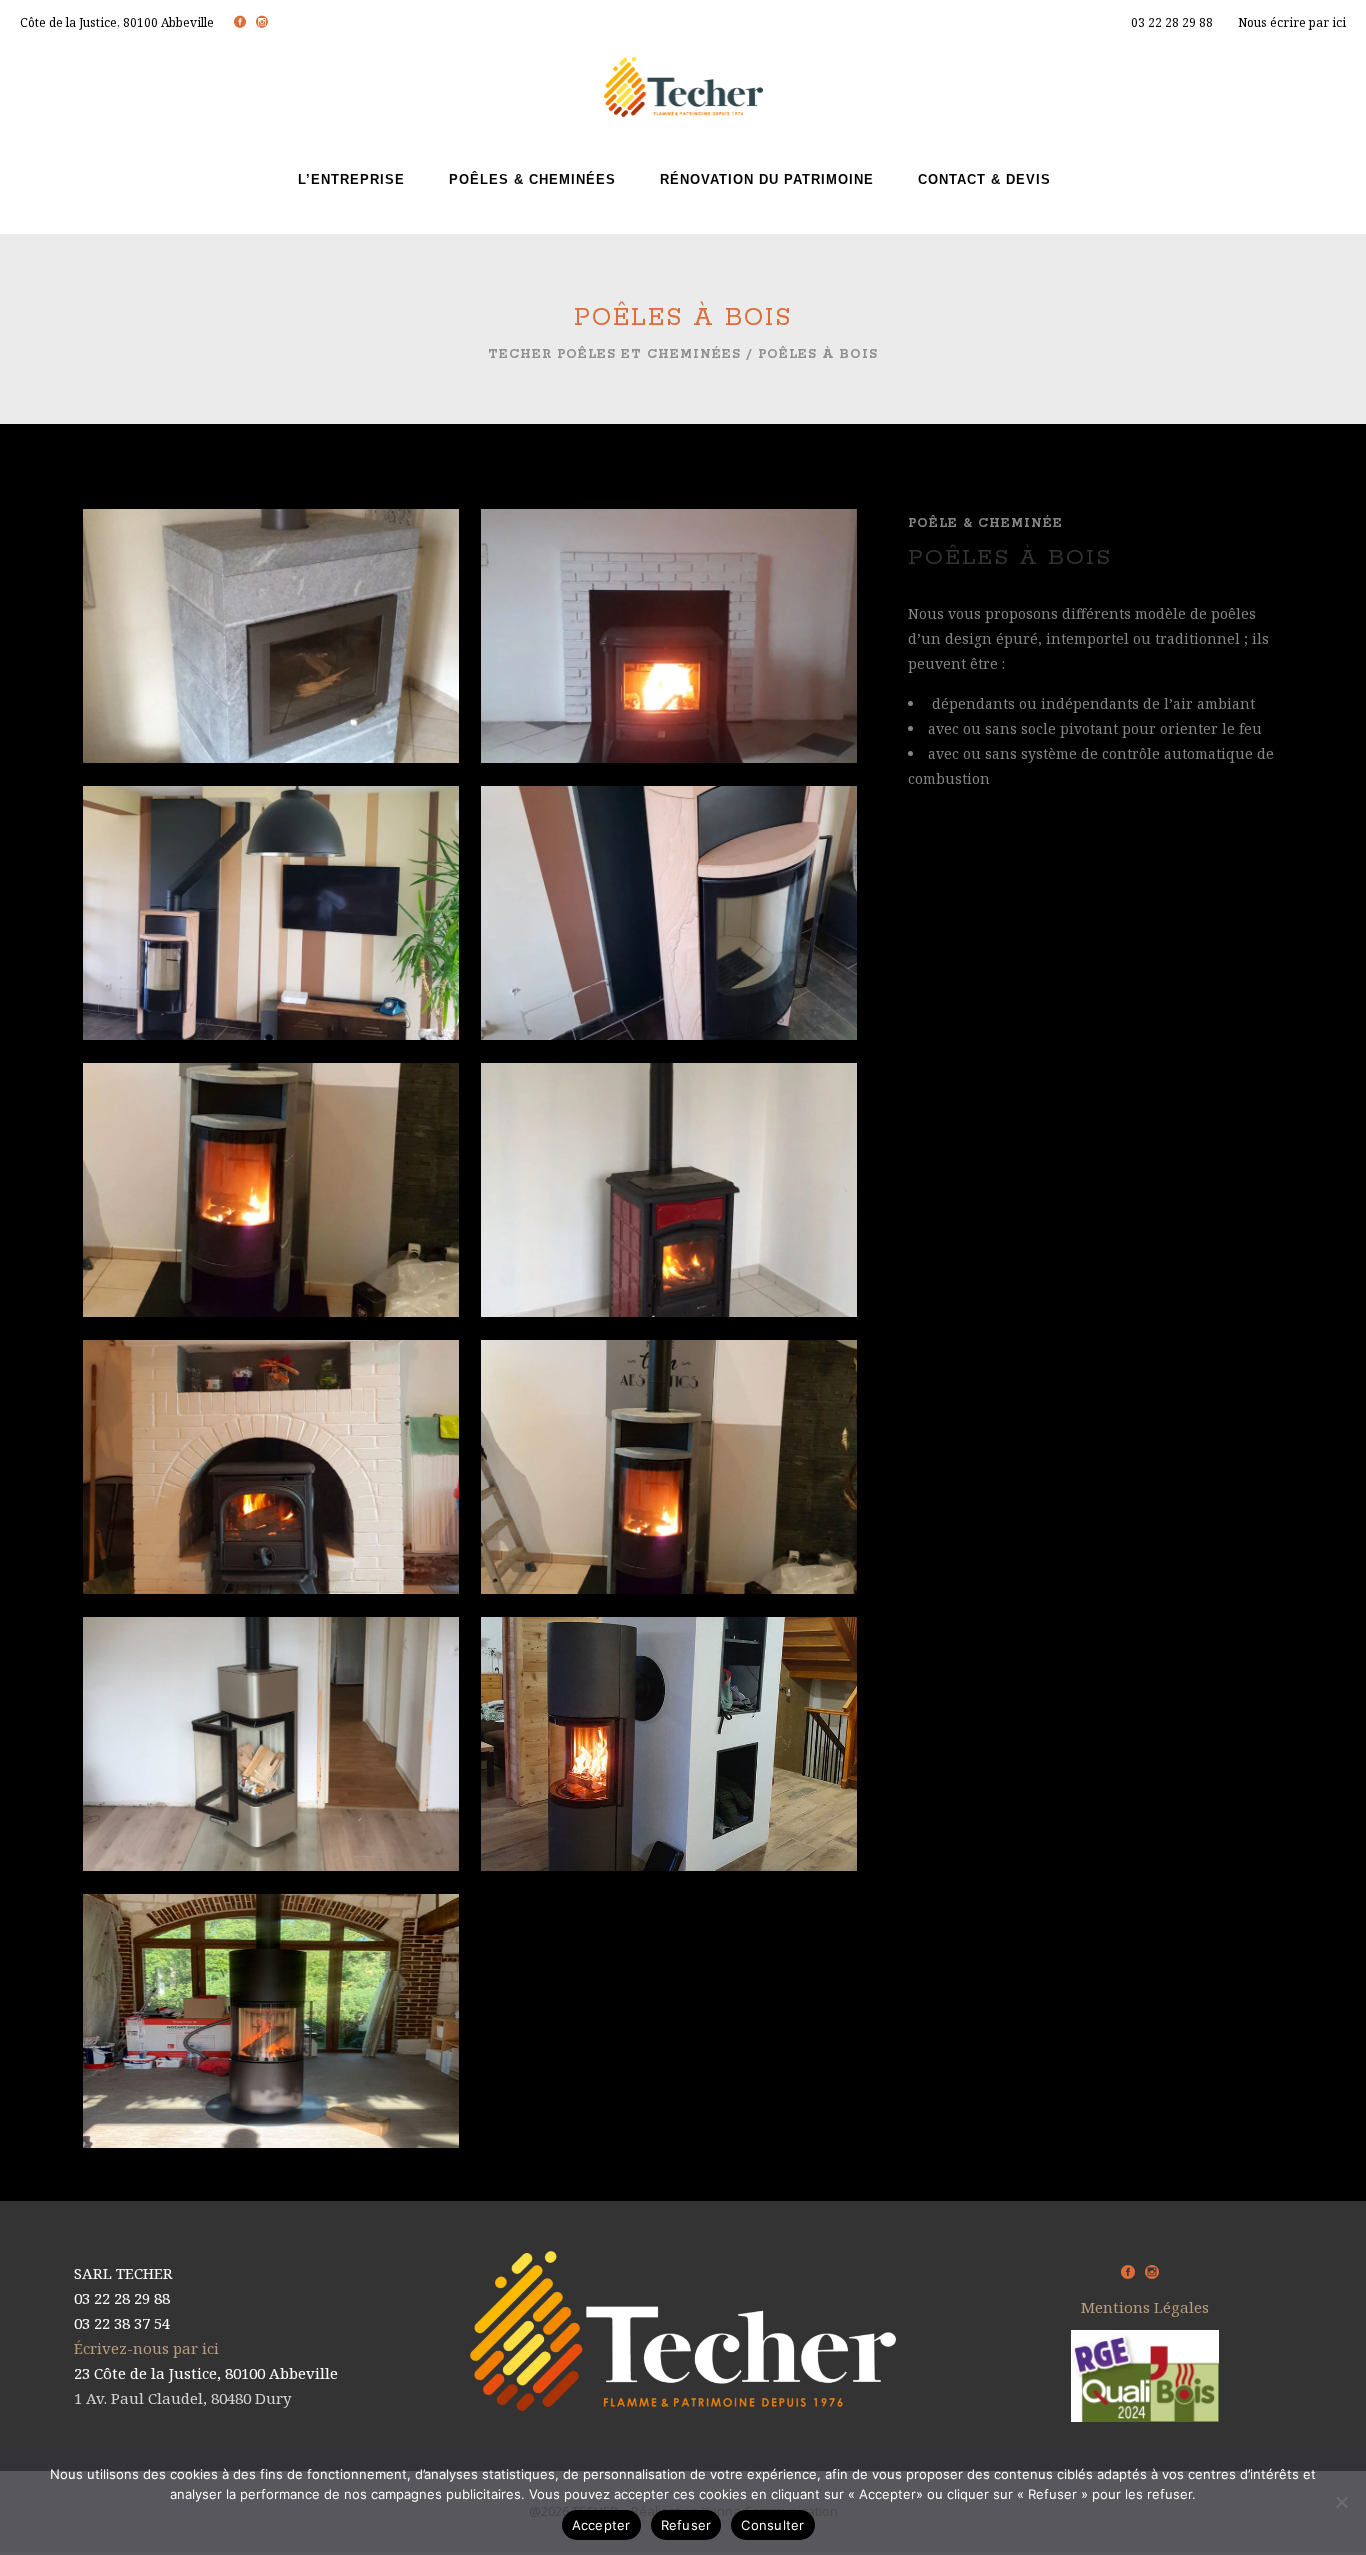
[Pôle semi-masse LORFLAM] (271, 659)
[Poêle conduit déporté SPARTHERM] (271, 936)
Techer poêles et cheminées (614, 354)
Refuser (686, 2525)
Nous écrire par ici (1292, 22)
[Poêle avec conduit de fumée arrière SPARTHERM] (669, 1767)
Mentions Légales (1145, 2307)
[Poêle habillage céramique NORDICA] (669, 1213)
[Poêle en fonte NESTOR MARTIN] (669, 659)
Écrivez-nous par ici (146, 2348)
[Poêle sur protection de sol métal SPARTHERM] (271, 1213)
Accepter (601, 2525)
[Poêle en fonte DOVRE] (271, 1490)
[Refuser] (1341, 2502)
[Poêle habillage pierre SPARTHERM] (669, 936)
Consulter (772, 2525)
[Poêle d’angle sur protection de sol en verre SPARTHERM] (271, 1767)
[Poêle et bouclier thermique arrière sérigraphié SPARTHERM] (669, 1490)
